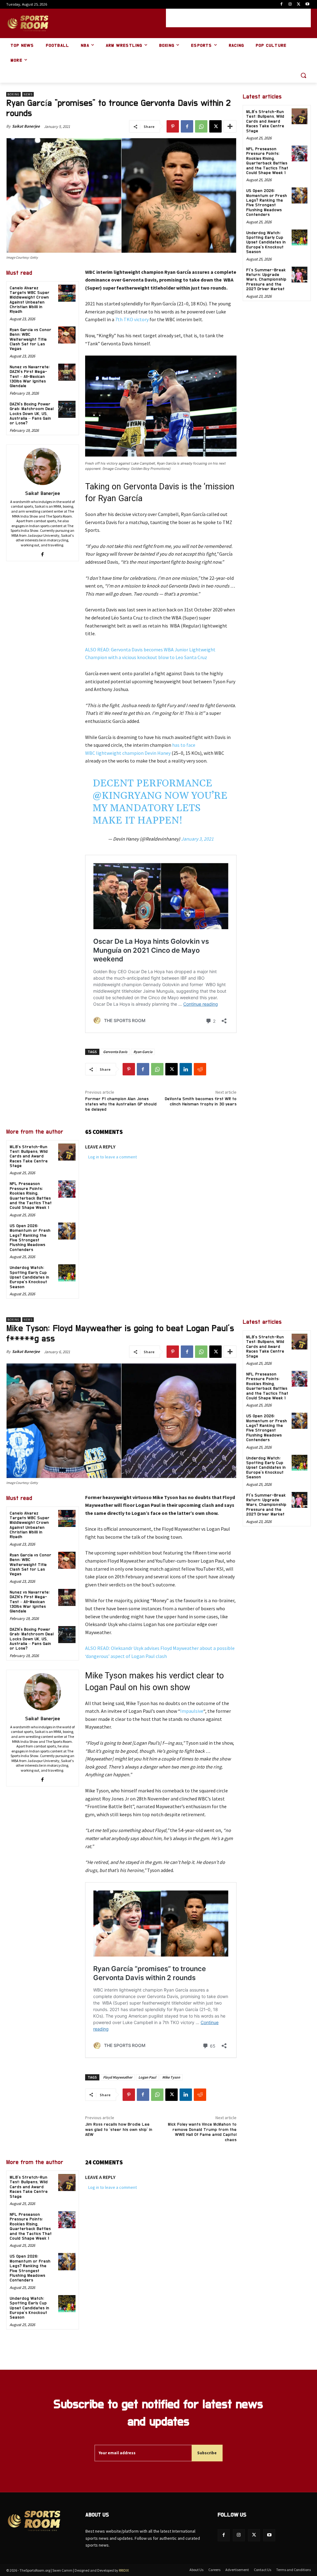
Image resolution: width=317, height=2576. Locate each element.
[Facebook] (282, 4)
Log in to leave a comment (113, 1157)
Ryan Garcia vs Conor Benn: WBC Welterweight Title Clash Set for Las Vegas (30, 339)
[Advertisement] (238, 18)
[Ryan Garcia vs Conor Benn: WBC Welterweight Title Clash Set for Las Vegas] (67, 335)
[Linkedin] (186, 1069)
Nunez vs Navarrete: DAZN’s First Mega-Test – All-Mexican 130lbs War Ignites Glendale (30, 377)
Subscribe (207, 2453)
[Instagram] (290, 4)
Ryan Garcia (143, 1052)
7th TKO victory (132, 319)
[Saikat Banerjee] (42, 466)
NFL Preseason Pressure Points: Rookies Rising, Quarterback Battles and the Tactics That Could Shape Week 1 (267, 161)
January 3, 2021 (197, 839)
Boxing (13, 94)
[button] (303, 75)
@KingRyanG (127, 796)
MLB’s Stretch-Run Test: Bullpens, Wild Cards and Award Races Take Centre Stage (29, 1157)
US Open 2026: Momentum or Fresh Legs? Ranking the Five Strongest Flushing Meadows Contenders (30, 1238)
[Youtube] (307, 4)
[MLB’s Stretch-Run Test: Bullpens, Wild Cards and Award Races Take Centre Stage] (67, 1152)
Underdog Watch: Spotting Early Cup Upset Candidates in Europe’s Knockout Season (29, 1277)
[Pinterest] (173, 126)
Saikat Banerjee (26, 126)
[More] (230, 126)
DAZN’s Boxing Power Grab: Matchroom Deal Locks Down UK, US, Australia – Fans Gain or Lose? (32, 414)
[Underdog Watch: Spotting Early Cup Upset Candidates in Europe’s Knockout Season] (67, 1273)
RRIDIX (124, 2570)
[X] (299, 4)
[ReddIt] (200, 1069)
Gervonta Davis (115, 1052)
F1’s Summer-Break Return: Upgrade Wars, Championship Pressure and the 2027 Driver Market (266, 280)
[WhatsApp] (201, 126)
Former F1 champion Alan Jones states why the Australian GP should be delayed (121, 1104)
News (28, 94)
